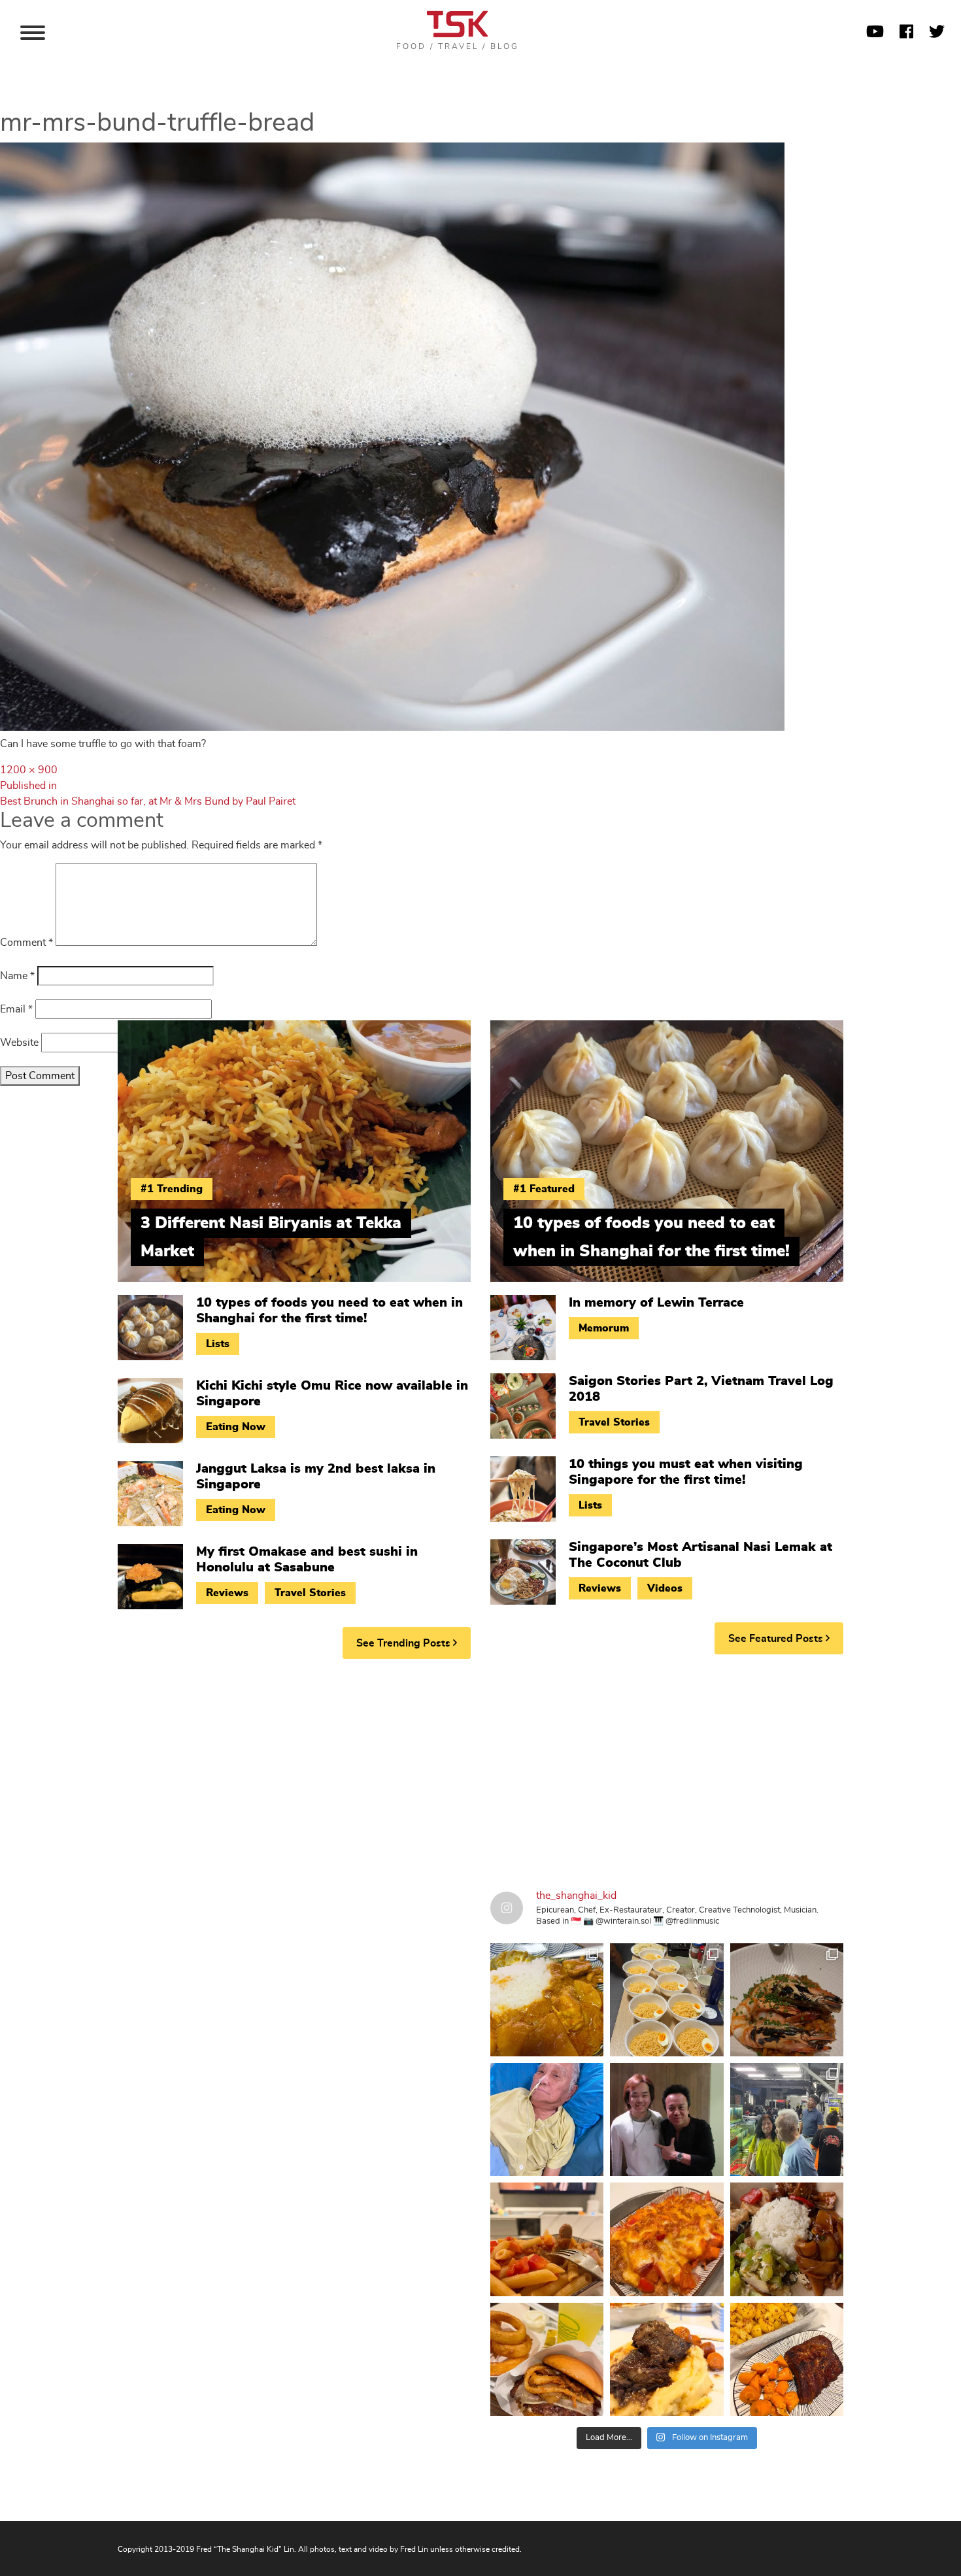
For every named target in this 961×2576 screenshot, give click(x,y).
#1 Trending (172, 1189)
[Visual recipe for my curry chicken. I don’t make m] (547, 2000)
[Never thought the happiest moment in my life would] (547, 2119)
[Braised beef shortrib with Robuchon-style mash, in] (666, 2359)
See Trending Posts (405, 1643)
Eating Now (236, 1427)
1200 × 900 (29, 770)
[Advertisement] (480, 1770)
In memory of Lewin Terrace (656, 1303)
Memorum (604, 1328)
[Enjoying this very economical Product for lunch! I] (787, 2239)
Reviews (227, 1593)
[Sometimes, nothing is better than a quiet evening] (547, 2239)
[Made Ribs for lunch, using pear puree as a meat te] (787, 2359)
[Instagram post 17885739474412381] (787, 2119)
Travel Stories (310, 1593)
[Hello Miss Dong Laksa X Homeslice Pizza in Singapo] (666, 2000)
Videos (665, 1588)
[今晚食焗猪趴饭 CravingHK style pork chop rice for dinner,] (666, 2239)
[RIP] (666, 2119)
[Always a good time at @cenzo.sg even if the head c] (787, 2000)
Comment (26, 943)
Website (19, 1043)
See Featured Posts (777, 1639)
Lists (218, 1344)
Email (16, 1009)
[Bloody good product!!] (547, 2359)
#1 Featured (544, 1189)
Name (17, 976)
